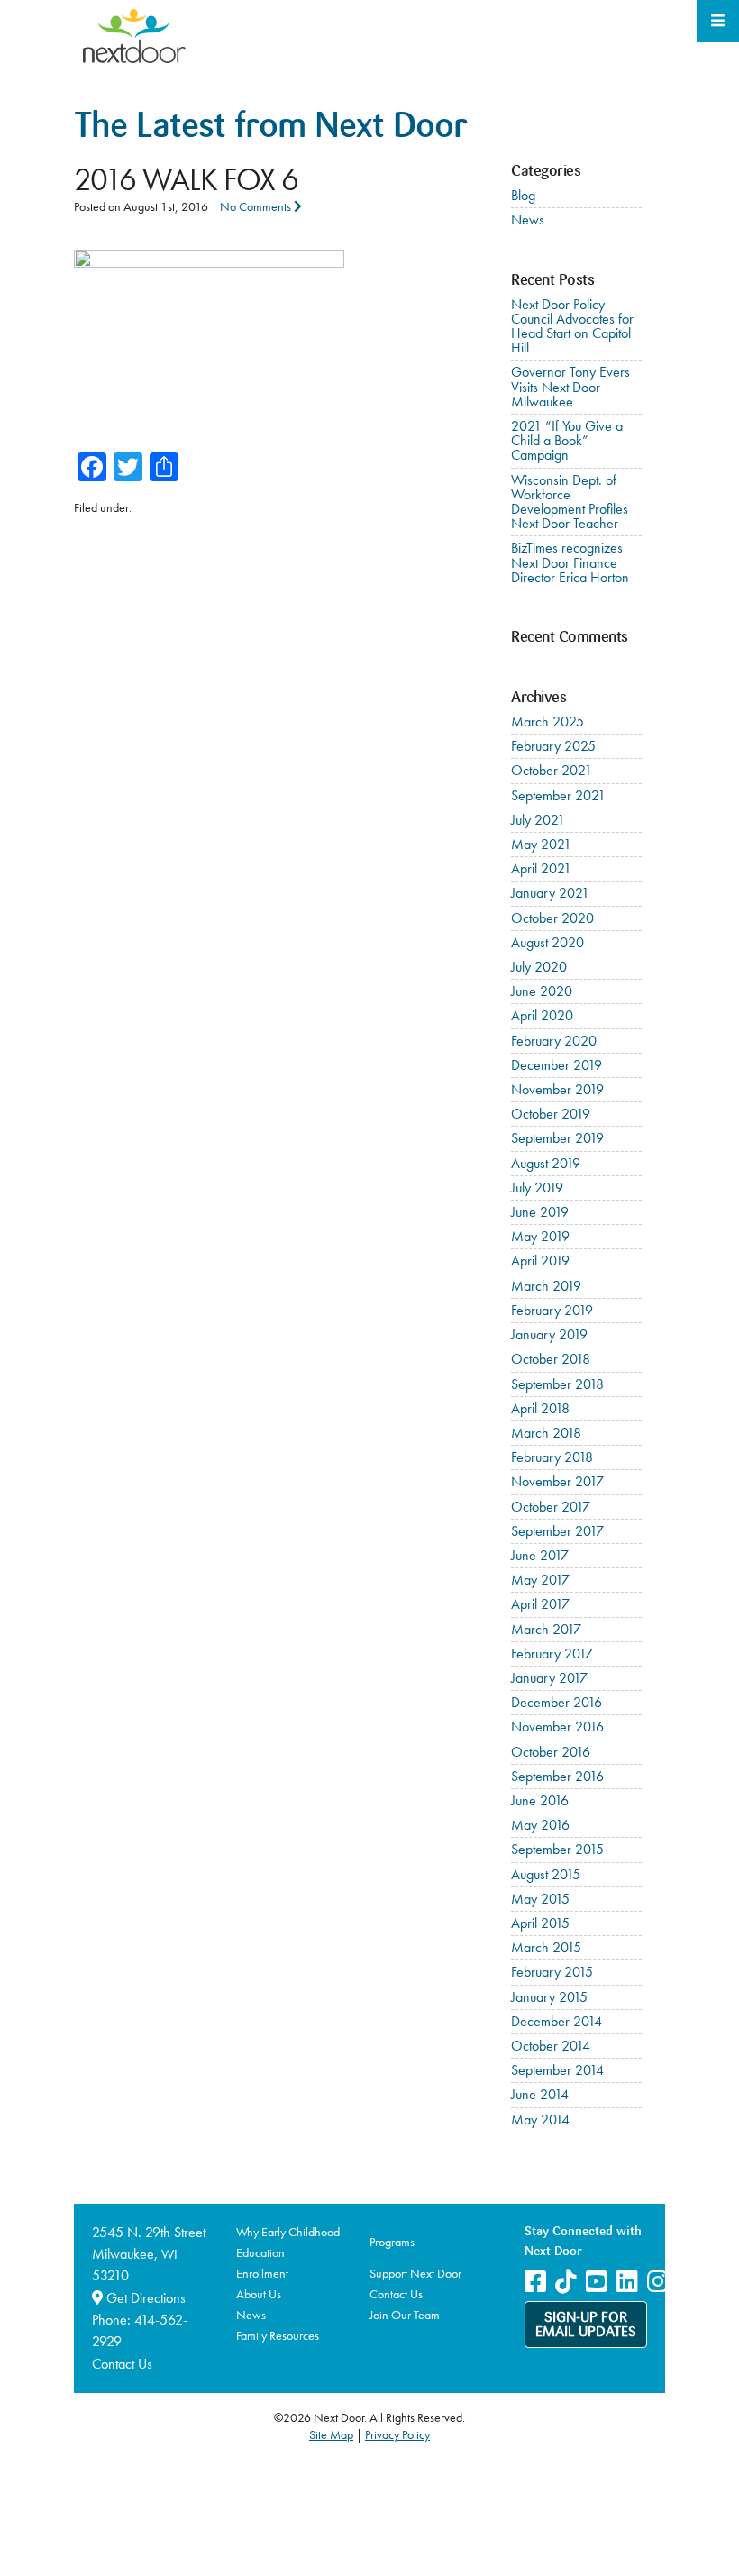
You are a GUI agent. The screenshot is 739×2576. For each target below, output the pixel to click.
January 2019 (549, 1334)
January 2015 (549, 1997)
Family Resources (278, 2335)
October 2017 (551, 1507)
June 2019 (540, 1212)
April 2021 (541, 868)
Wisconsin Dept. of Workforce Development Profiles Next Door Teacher (570, 502)
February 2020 (554, 1041)
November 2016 (557, 1726)
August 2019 (546, 1163)
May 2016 (540, 1825)
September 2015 (557, 1849)
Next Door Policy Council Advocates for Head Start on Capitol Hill (572, 326)
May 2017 (540, 1580)
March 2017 (546, 1629)
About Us (259, 2294)
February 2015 (552, 1972)
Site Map (331, 2434)
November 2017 (557, 1481)
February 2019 (552, 1310)
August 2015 (546, 1874)
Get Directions (144, 2298)
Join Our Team (405, 2315)
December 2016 (557, 1702)
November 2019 (557, 1089)
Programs (392, 2242)
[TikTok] (566, 2282)
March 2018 (546, 1433)
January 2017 (549, 1678)
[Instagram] (658, 2282)
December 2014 (557, 2021)
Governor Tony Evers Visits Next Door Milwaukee (570, 386)
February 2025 (553, 746)
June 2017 (540, 1555)
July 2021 (538, 820)
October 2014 (551, 2046)
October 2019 (551, 1114)
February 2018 (552, 1457)
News (528, 219)
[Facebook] (535, 2282)
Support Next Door (415, 2273)
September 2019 (557, 1138)
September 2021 (558, 795)
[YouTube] (597, 2282)
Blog (523, 195)
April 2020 (542, 1015)
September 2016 (557, 1776)
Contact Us (122, 2364)
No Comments (257, 206)
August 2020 (547, 942)
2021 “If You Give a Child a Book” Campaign (567, 440)
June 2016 (540, 1800)
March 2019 (546, 1286)
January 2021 (550, 893)
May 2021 (541, 844)
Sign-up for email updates (586, 2325)
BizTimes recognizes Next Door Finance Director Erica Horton (570, 562)
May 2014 (540, 2119)
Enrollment (262, 2273)
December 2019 (557, 1065)
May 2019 (540, 1236)
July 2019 (537, 1188)
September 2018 (557, 1384)
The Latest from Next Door (270, 128)
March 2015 (546, 1947)
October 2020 (552, 918)
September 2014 (557, 2070)
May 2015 (540, 1899)
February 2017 (552, 1653)
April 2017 (540, 1604)
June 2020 (542, 991)
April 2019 (540, 1261)
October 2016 (551, 1752)
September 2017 (557, 1531)
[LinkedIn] (627, 2282)
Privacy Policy (397, 2434)
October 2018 (551, 1359)
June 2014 (540, 2094)
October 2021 (552, 770)
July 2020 (539, 967)
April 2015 (540, 1923)
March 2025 (547, 722)
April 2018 (540, 1408)
